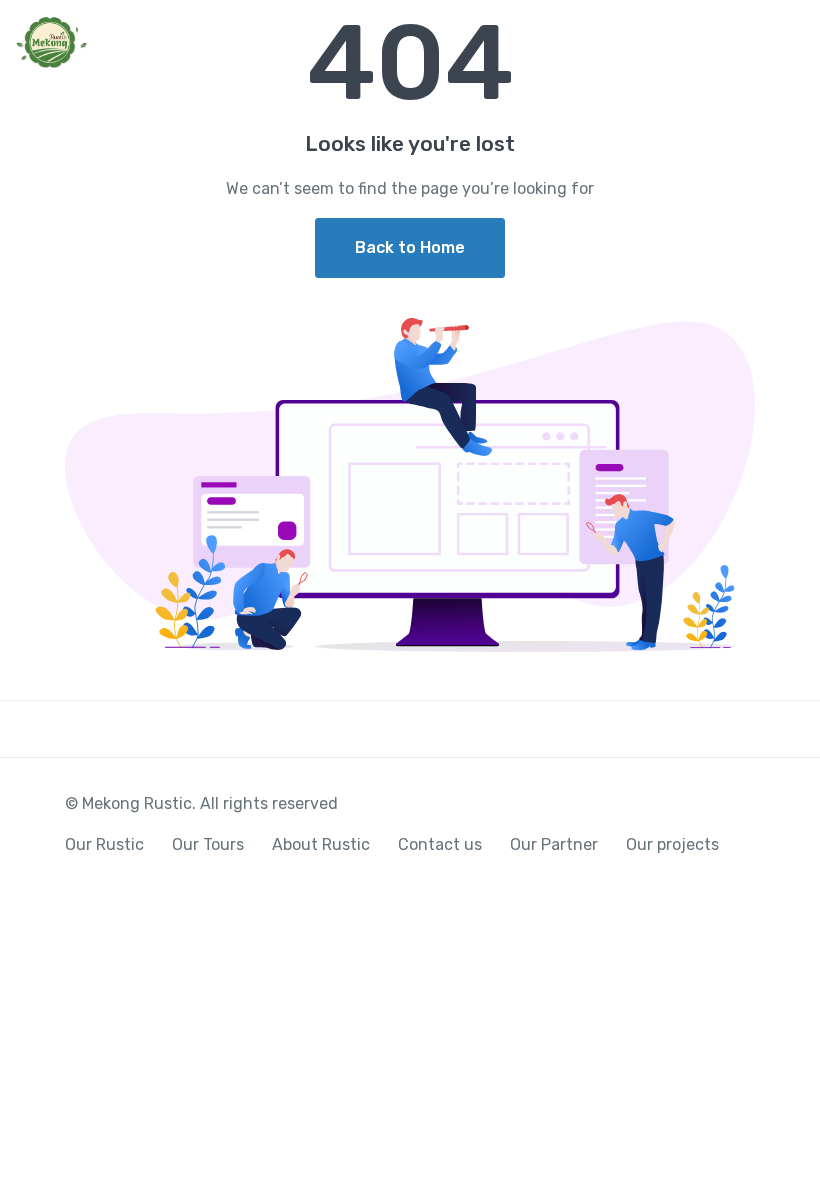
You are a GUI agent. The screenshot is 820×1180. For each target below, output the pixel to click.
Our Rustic (104, 844)
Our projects (672, 844)
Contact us (440, 844)
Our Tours (208, 844)
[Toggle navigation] (787, 44)
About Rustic (321, 844)
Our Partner (554, 844)
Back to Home (410, 247)
